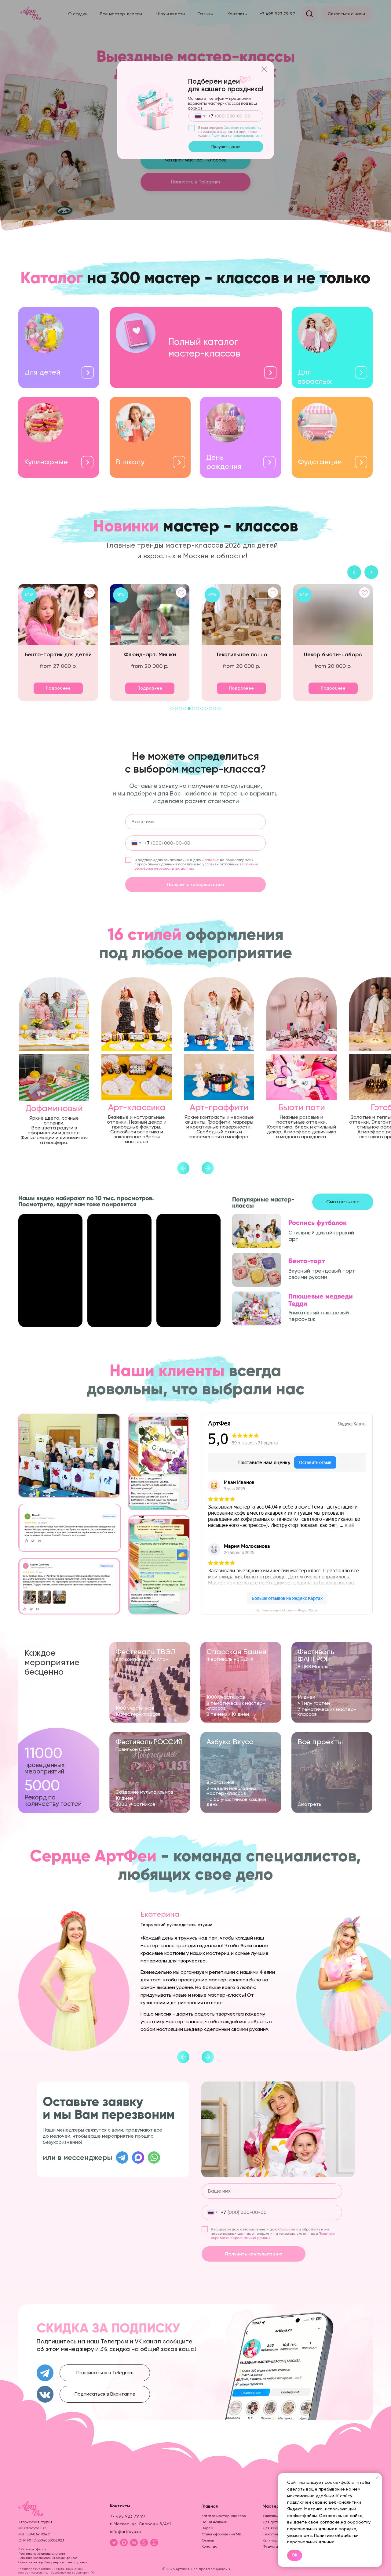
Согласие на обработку (243, 128)
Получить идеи (226, 147)
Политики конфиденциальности (237, 136)
